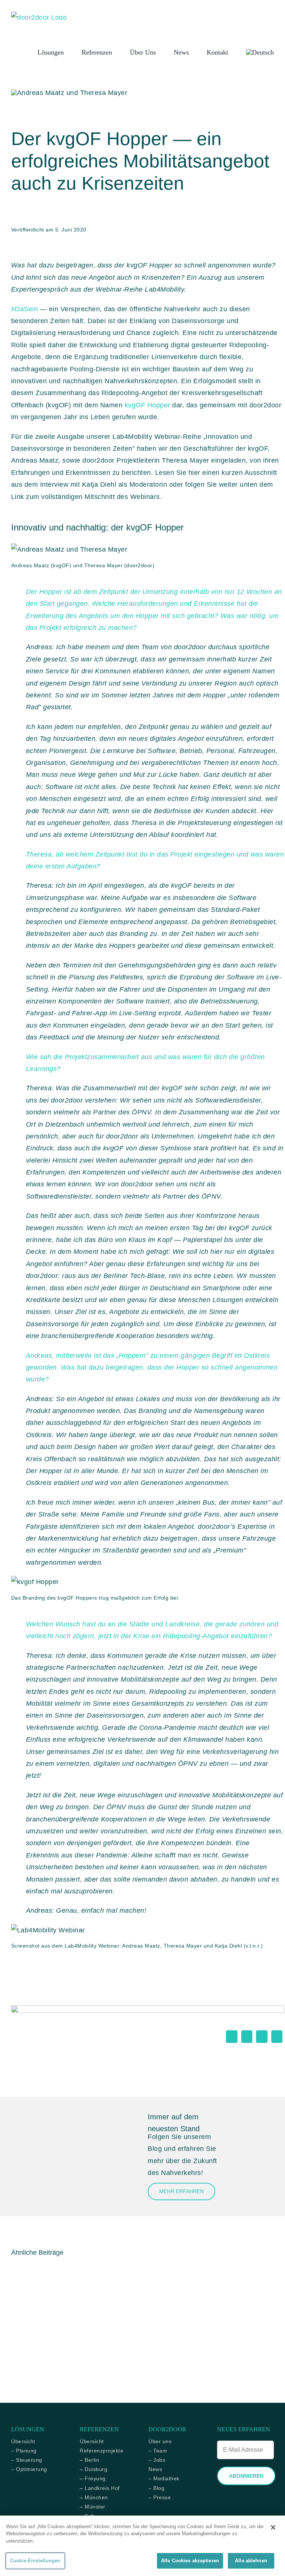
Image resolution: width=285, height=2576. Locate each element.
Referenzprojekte (101, 2451)
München (96, 2497)
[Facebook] (232, 2037)
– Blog (156, 2488)
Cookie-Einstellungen (35, 2561)
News (155, 2469)
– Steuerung (27, 2460)
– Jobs (157, 2460)
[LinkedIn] (262, 2037)
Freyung (95, 2478)
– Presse (160, 2497)
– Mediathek (164, 2478)
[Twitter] (247, 2037)
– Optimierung (29, 2469)
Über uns (160, 2441)
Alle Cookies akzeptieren (190, 2561)
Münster (95, 2507)
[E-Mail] (277, 2037)
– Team (158, 2451)
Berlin (92, 2460)
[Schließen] (273, 2527)
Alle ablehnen (251, 2561)
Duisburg (96, 2469)
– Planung (24, 2451)
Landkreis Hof (102, 2488)
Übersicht (23, 2441)
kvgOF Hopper (148, 405)
